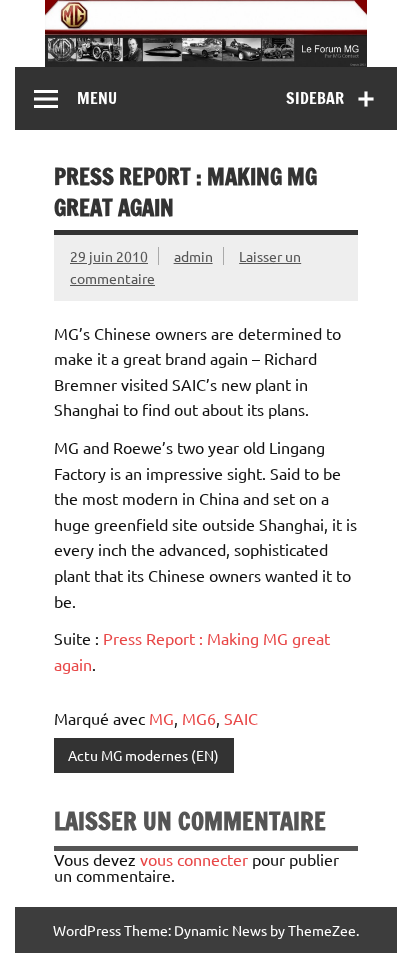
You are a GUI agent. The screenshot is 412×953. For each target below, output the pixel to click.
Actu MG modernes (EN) (143, 755)
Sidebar (315, 98)
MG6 (199, 718)
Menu (97, 98)
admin (193, 256)
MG (161, 718)
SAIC (241, 718)
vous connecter (194, 859)
